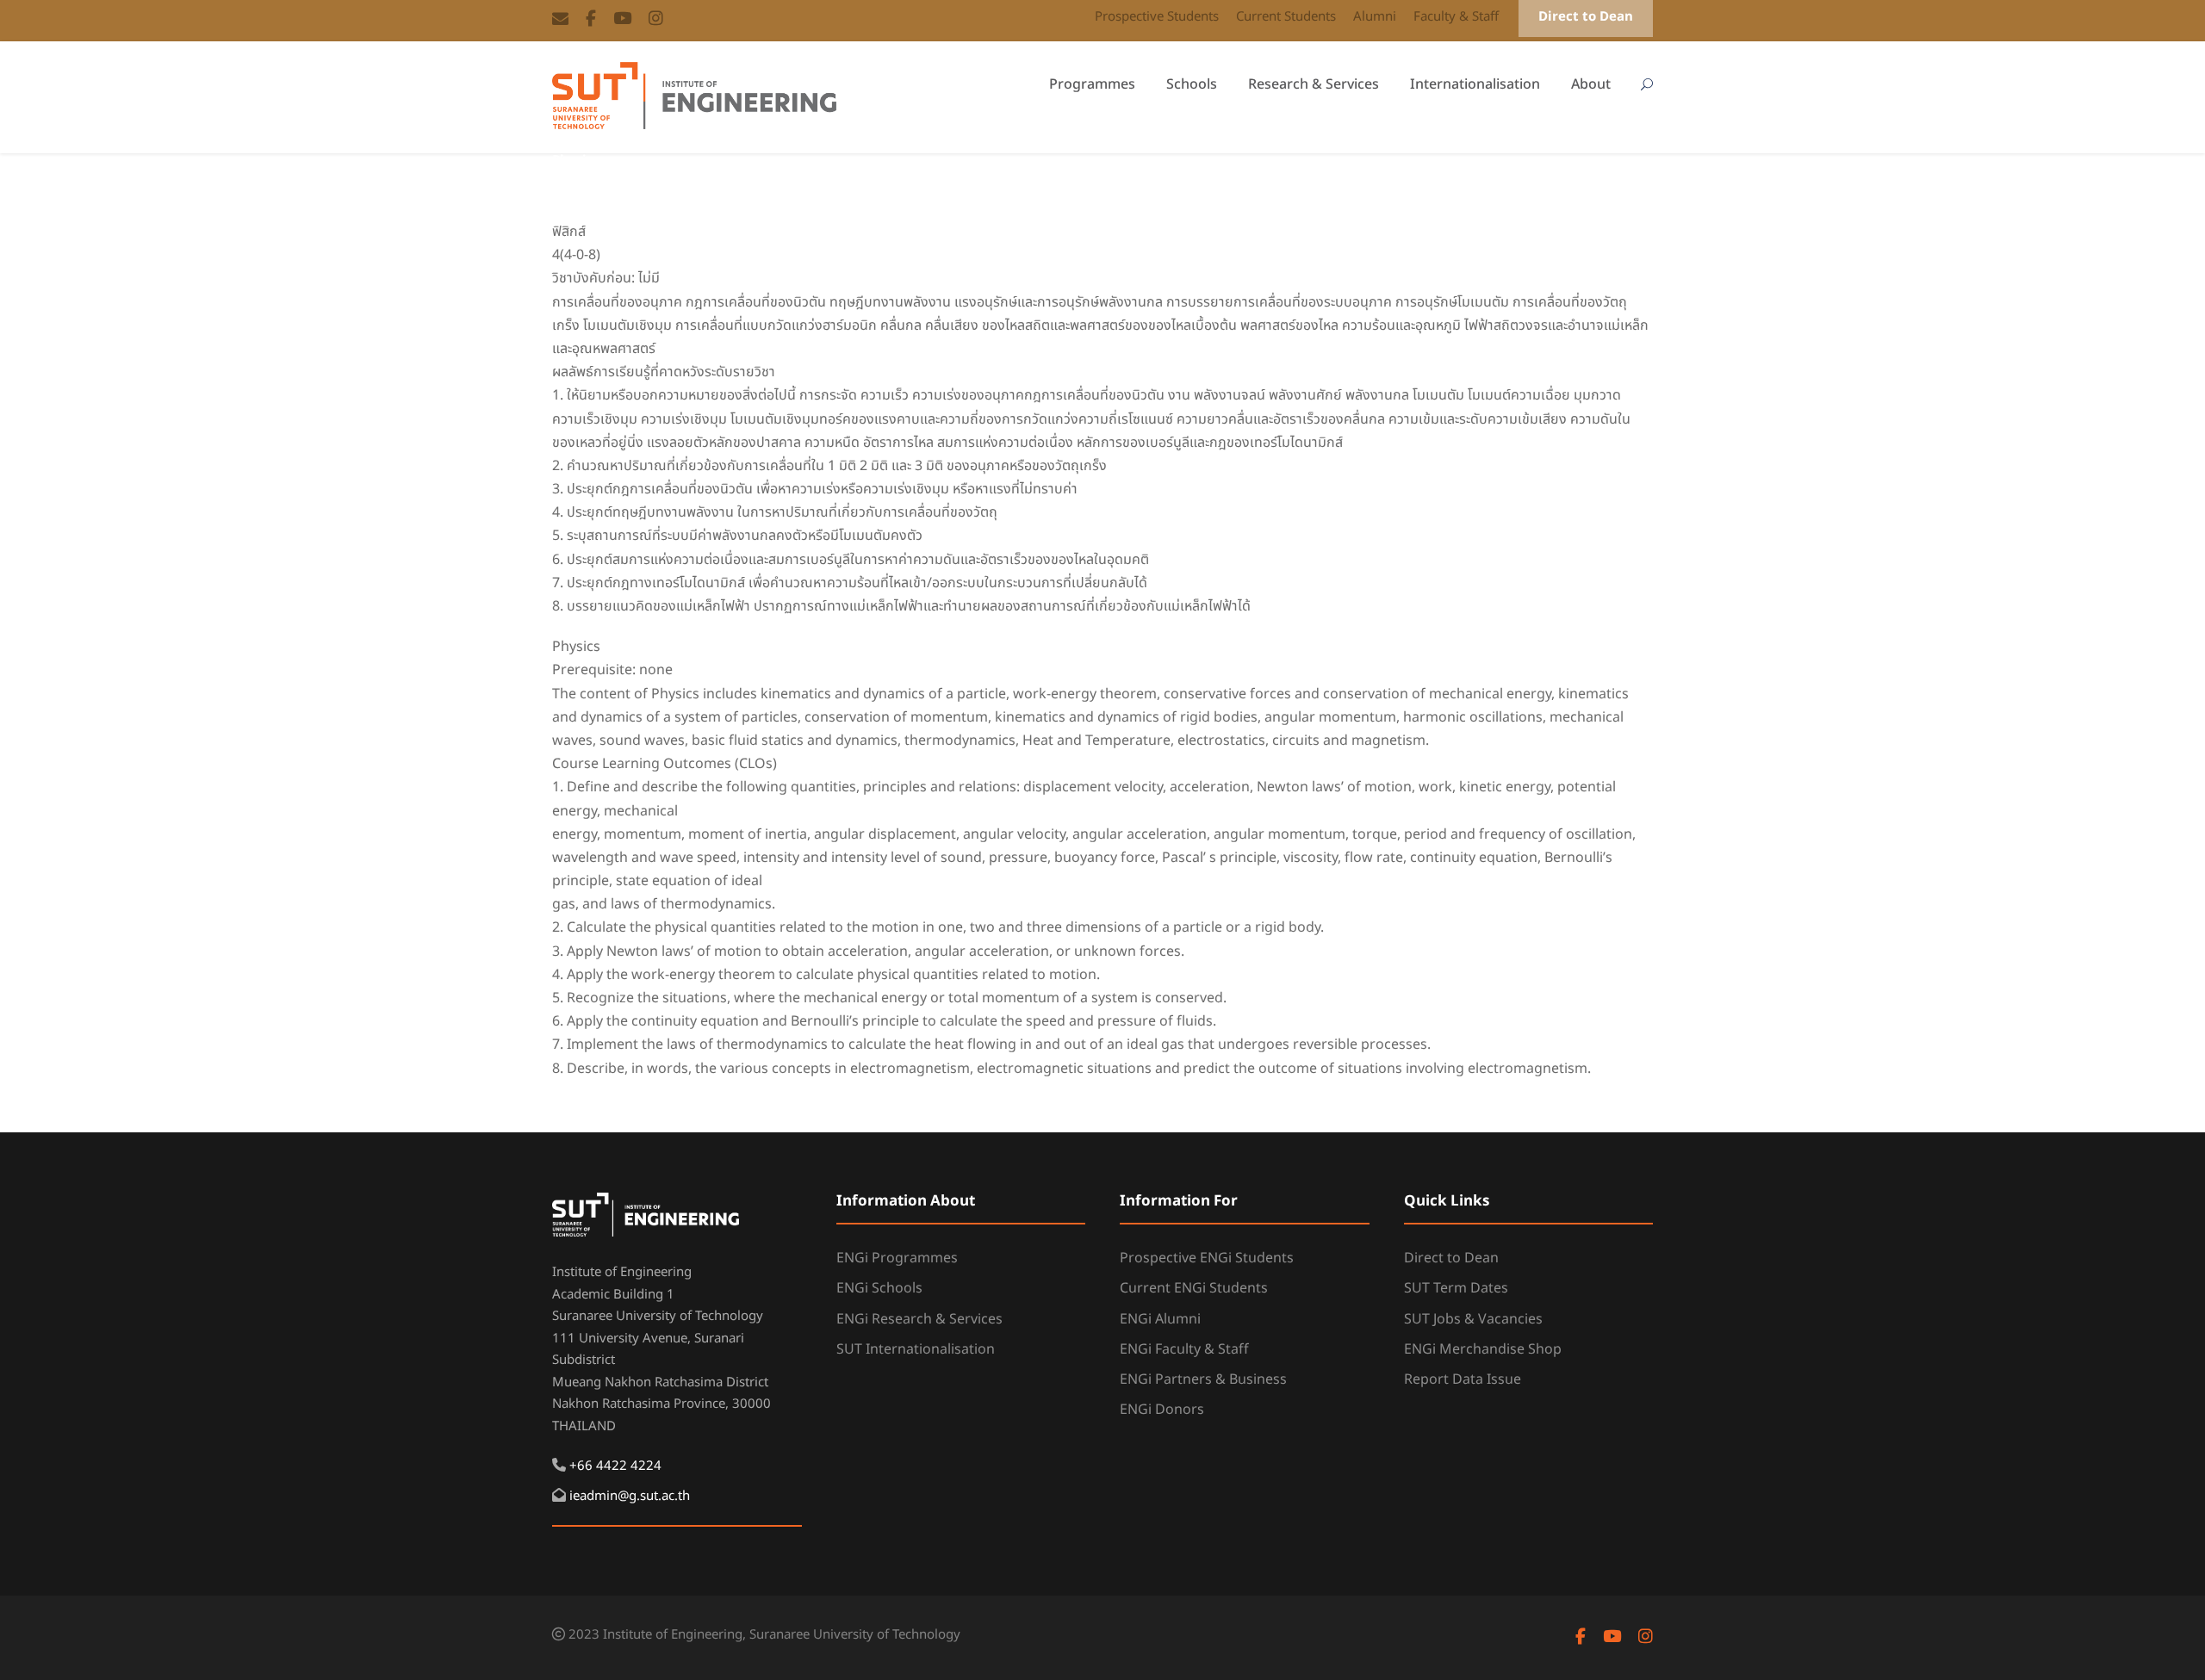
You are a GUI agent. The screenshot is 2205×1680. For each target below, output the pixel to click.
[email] (560, 20)
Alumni (1375, 17)
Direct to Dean (1586, 17)
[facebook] (591, 20)
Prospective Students (1157, 17)
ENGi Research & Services (919, 1319)
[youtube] (622, 20)
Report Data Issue (1463, 1379)
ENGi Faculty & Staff (1184, 1349)
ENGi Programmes (897, 1258)
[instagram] (656, 20)
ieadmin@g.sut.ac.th (630, 1496)
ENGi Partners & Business (1203, 1379)
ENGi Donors (1162, 1410)
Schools (1192, 84)
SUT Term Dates (1456, 1288)
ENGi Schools (879, 1288)
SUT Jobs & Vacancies (1473, 1319)
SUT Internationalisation (916, 1349)
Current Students (1286, 17)
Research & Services (1314, 84)
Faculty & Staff (1456, 17)
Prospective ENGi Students (1207, 1258)
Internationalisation (1475, 84)
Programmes (1092, 84)
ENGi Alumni (1160, 1319)
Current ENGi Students (1194, 1288)
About (1591, 84)
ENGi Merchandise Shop (1483, 1349)
